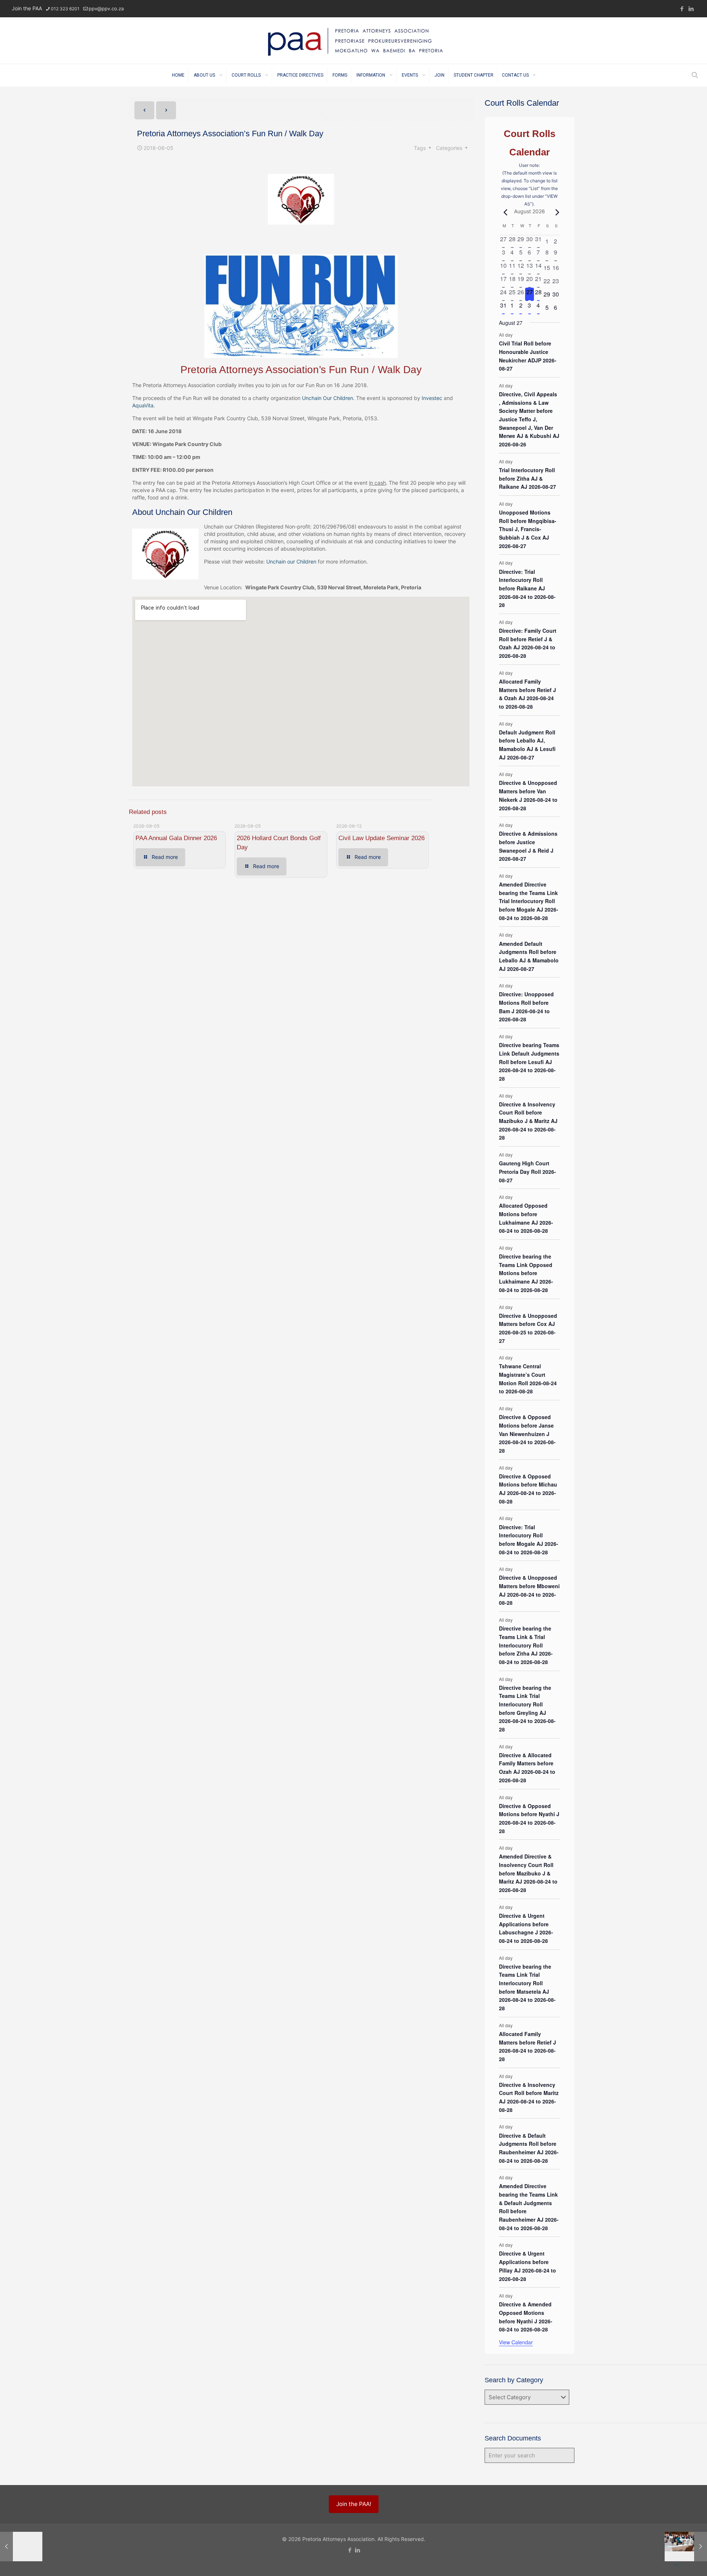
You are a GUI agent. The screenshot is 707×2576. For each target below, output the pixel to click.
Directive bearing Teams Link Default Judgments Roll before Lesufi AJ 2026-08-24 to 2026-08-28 (529, 1062)
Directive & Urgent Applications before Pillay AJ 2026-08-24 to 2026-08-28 (527, 2266)
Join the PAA (27, 8)
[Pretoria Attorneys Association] (353, 41)
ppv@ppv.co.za (106, 8)
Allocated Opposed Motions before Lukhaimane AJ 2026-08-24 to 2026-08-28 (526, 1218)
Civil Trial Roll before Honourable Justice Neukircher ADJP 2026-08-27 (528, 356)
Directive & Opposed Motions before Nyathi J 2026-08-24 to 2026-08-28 (529, 1818)
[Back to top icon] (677, 2565)
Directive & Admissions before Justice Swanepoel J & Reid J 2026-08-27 (528, 846)
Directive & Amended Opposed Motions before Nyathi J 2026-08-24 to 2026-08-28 (526, 2317)
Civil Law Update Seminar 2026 (381, 838)
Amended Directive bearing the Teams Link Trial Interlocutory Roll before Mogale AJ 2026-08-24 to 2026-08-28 (529, 901)
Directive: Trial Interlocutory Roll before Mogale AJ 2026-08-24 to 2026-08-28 (529, 1540)
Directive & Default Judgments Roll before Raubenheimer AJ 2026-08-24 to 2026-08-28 (529, 2148)
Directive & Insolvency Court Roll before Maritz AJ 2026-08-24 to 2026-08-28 (529, 2097)
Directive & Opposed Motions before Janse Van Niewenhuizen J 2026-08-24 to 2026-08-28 (527, 1434)
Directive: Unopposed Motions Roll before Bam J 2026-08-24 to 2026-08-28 (526, 1007)
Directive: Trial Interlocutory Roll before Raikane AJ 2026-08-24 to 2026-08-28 (527, 588)
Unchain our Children (291, 561)
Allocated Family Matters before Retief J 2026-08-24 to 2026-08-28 (527, 2046)
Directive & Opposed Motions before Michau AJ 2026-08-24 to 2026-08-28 (528, 1489)
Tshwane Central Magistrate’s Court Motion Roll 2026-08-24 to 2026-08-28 (528, 1379)
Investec (432, 398)
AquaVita (143, 405)
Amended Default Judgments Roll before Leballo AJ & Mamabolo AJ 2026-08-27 (529, 956)
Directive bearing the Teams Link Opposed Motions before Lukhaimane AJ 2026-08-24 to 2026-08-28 (526, 1273)
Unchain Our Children (328, 398)
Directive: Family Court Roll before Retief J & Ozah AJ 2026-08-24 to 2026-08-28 (528, 643)
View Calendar (516, 2342)
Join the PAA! (354, 2504)
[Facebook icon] (682, 9)
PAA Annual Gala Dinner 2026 (176, 838)
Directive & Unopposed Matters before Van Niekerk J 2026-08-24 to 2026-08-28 (528, 795)
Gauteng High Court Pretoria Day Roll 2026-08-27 (527, 1171)
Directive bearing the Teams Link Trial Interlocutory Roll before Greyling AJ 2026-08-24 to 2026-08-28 (527, 1708)
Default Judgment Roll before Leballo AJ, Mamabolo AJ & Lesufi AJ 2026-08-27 (527, 745)
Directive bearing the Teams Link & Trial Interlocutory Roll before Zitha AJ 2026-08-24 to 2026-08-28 (526, 1645)
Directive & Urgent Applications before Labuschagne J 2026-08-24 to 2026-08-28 (526, 1928)
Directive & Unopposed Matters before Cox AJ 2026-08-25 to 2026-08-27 (528, 1328)
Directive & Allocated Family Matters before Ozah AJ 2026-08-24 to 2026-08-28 (527, 1768)
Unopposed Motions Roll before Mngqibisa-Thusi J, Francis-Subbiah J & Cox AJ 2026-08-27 (528, 529)
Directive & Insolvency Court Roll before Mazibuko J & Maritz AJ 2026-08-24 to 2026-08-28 (528, 1121)
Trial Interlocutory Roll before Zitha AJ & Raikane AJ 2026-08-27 (527, 478)
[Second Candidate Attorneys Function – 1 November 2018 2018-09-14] (686, 2547)
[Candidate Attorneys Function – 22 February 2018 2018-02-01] (21, 2547)
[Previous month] (503, 212)
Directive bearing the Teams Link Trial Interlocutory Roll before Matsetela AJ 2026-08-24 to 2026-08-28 (527, 1987)
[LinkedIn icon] (691, 9)
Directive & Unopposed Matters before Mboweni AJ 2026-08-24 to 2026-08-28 (529, 1590)
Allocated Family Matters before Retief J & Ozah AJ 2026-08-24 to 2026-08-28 (527, 694)
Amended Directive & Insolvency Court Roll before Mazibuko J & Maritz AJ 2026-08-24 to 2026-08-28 (528, 1873)
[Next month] (556, 212)
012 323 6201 (65, 9)
